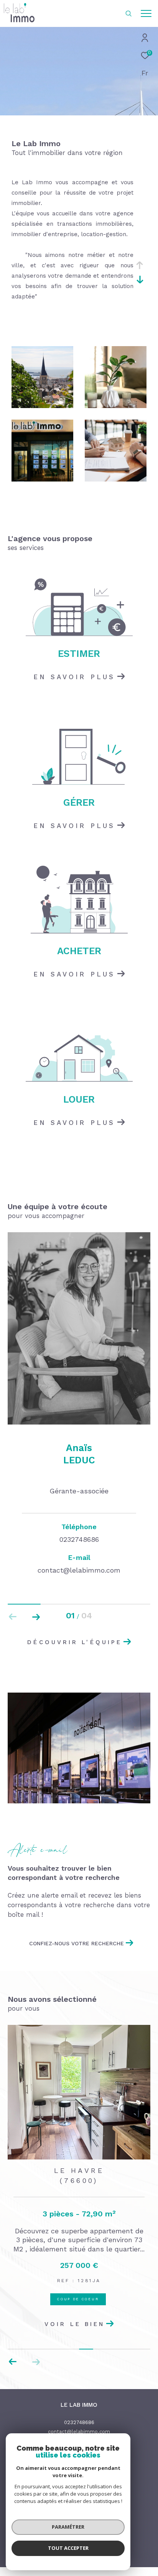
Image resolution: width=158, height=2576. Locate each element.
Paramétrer (68, 2527)
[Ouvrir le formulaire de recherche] (128, 13)
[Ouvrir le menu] (146, 13)
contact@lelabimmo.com (79, 2432)
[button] (36, 1617)
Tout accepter (68, 2548)
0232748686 (79, 2422)
